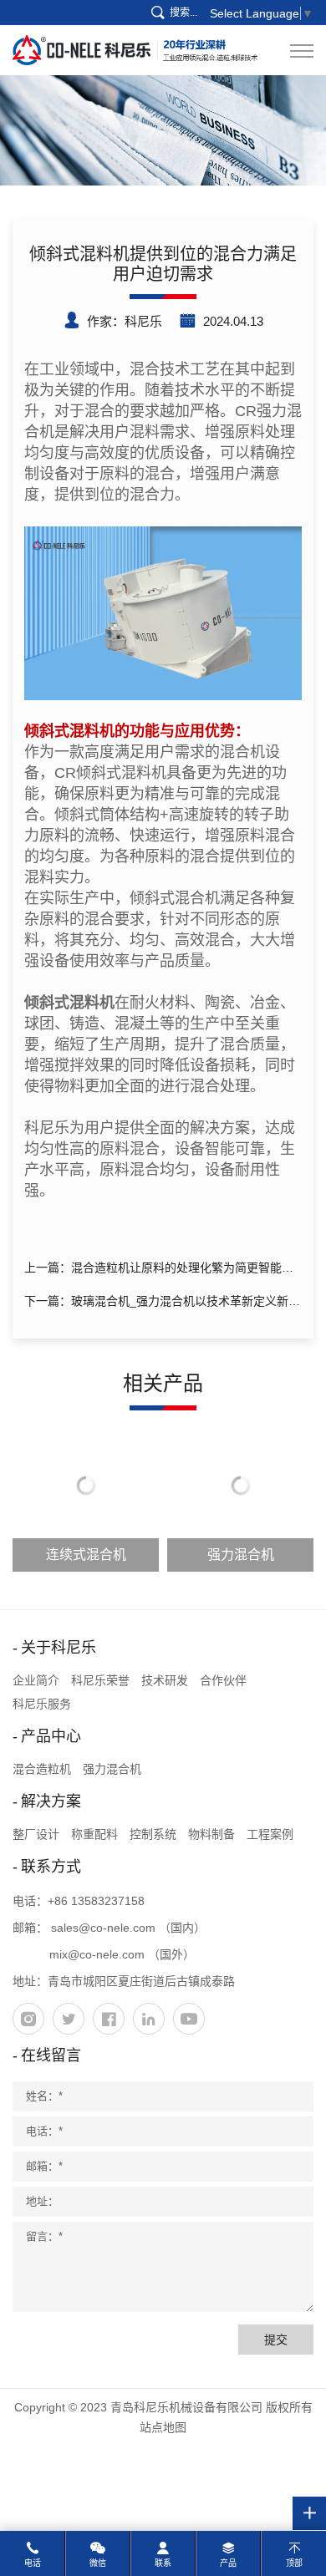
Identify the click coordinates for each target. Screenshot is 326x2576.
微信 (98, 2563)
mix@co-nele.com (97, 1954)
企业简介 (36, 1680)
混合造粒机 (42, 1769)
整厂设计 (36, 1834)
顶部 (294, 2563)
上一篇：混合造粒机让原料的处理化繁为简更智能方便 (159, 1270)
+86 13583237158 (96, 1901)
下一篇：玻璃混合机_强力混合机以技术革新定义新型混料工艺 (162, 1304)
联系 (163, 2563)
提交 (276, 2340)
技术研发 (165, 1680)
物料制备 (211, 1834)
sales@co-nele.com (103, 1928)
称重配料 (94, 1834)
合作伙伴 (223, 1680)
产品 (228, 2563)
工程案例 (270, 1834)
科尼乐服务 (42, 1704)
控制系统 (153, 1834)
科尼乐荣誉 (100, 1680)
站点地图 (163, 2427)
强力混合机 (112, 1769)
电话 (33, 2563)
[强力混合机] (163, 612)
